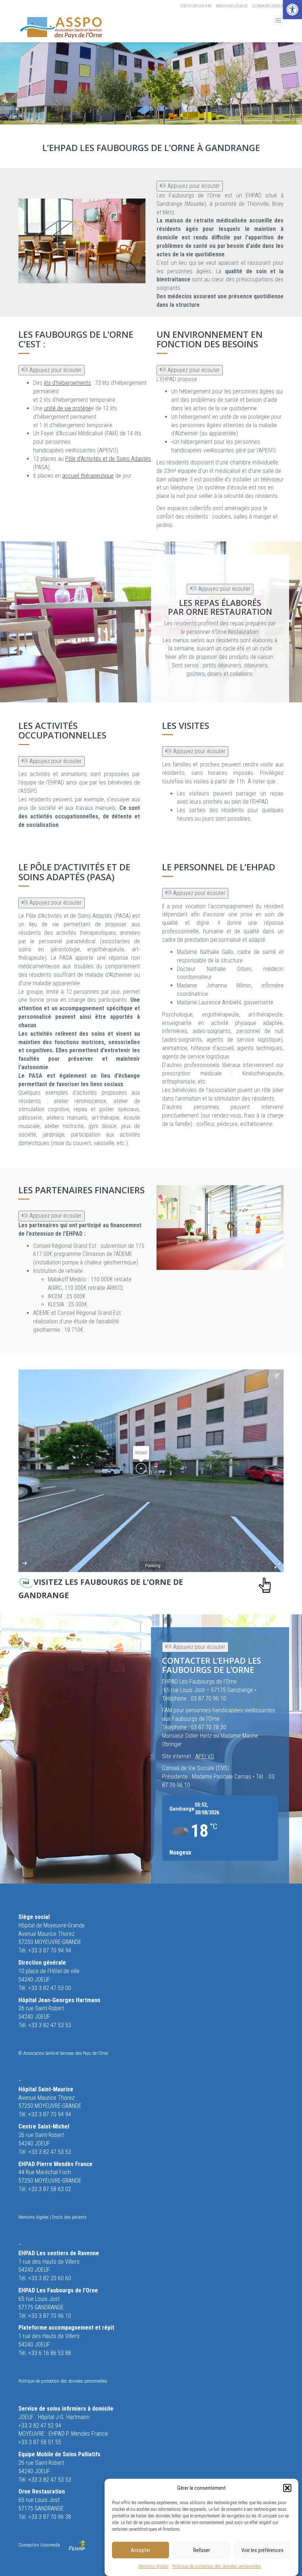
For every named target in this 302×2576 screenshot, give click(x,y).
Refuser (202, 2550)
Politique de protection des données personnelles (217, 2566)
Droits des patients (69, 2217)
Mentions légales (154, 2566)
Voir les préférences (262, 2550)
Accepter (141, 2550)
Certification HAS (196, 6)
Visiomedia (50, 2545)
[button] (292, 10)
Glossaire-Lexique (268, 6)
